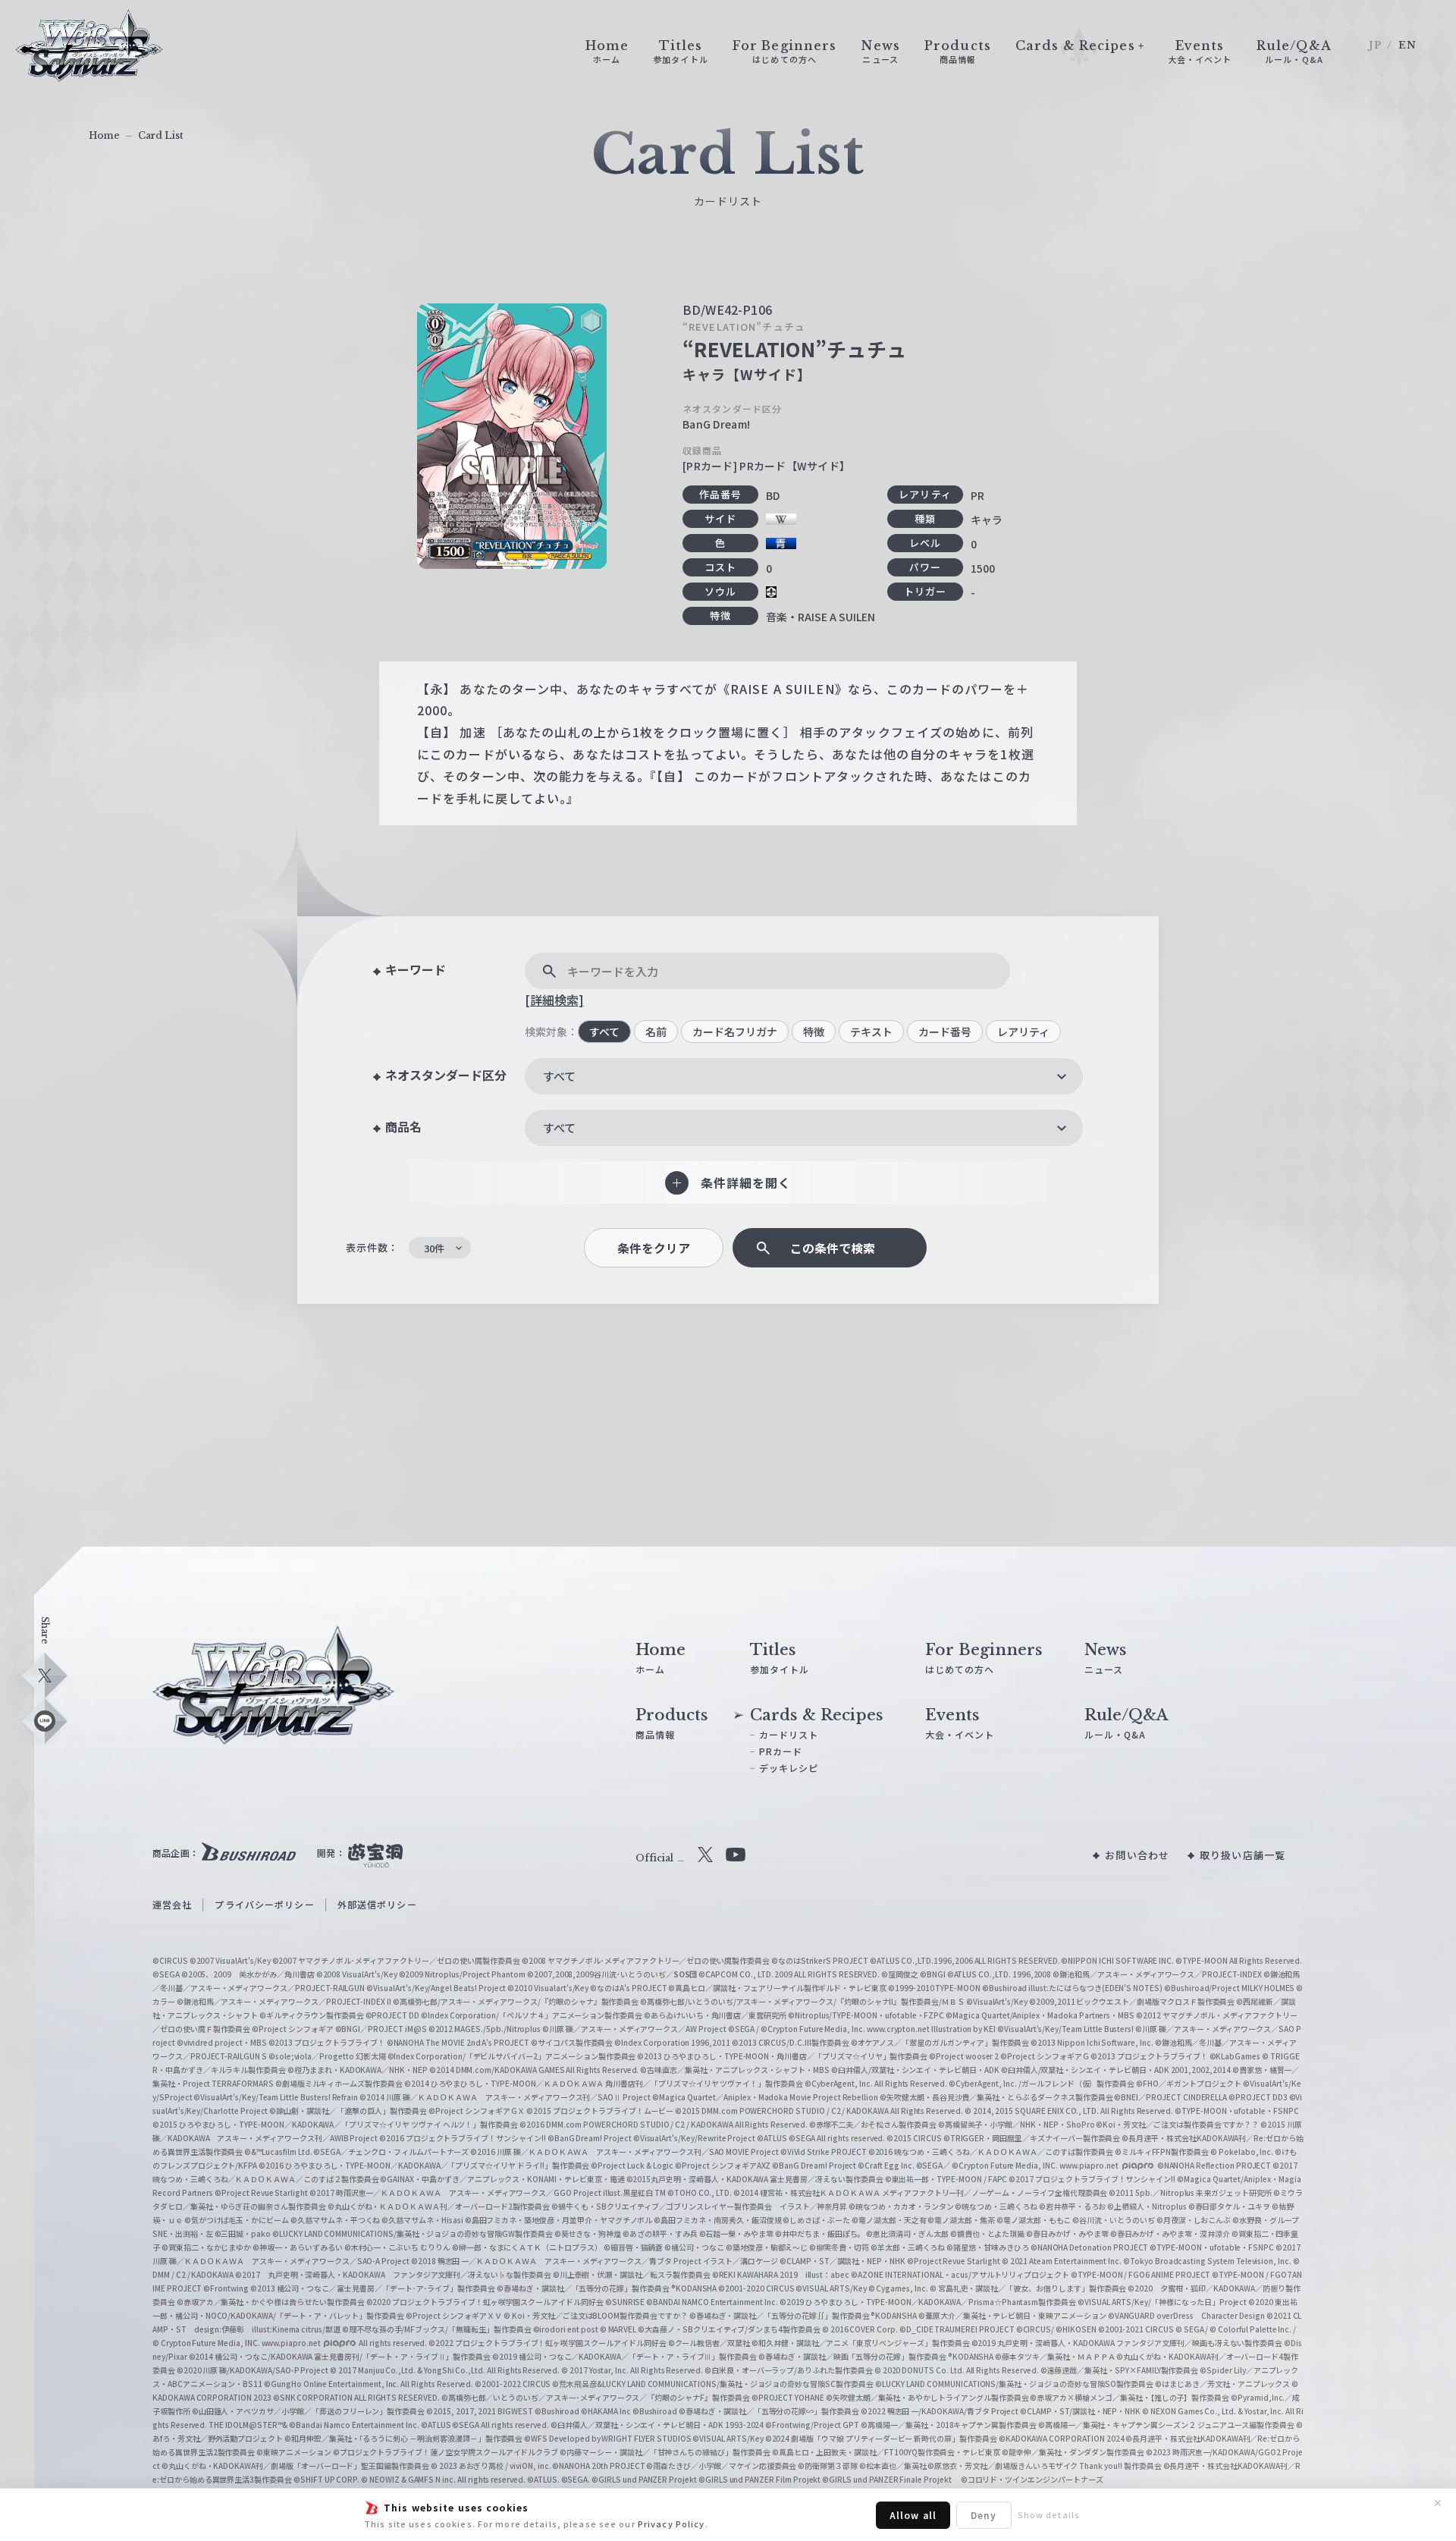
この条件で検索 (833, 1248)
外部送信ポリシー (377, 1904)
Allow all (913, 2515)
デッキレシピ (789, 1768)
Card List (161, 135)
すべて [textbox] (559, 1076)
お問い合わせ (1137, 1855)
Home (104, 135)
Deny (984, 2515)
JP (1375, 45)
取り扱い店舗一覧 (1243, 1855)
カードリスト (789, 1734)
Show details (1049, 2514)
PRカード (781, 1751)
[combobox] (804, 1076)
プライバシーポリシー (264, 1904)
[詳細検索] (554, 1000)
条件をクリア (654, 1248)
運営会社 (172, 1904)
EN (1407, 45)
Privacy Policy (672, 2524)
